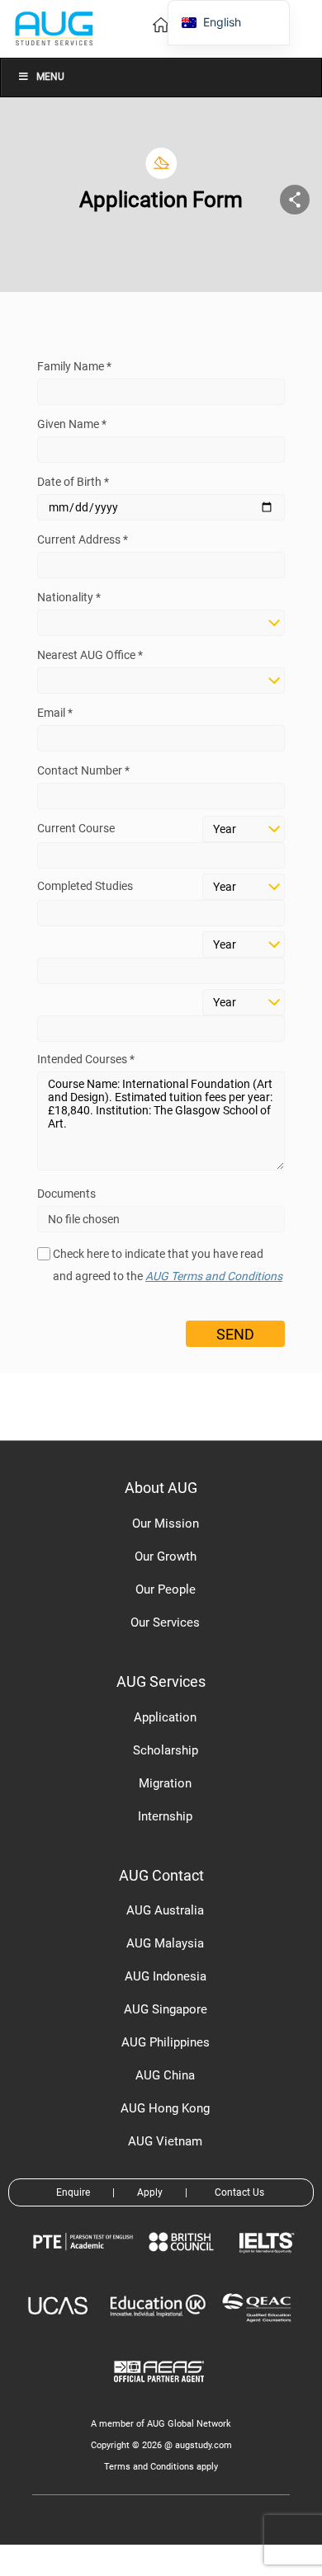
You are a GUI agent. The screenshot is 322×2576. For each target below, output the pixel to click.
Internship (165, 1816)
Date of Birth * (73, 482)
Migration (165, 1783)
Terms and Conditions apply (161, 2467)
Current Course (76, 828)
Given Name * (72, 424)
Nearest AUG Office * (90, 655)
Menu (50, 77)
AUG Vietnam (165, 2141)
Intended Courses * (86, 1059)
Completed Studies (85, 886)
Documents (66, 1194)
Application (165, 1717)
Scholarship (166, 1750)
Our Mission (166, 1523)
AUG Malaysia (165, 1943)
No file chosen (84, 1219)
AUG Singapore (166, 2009)
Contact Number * (83, 770)
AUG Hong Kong (165, 2108)
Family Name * (74, 366)
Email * (55, 713)
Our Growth (166, 1556)
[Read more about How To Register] (161, 2394)
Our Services (165, 1622)
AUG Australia (165, 1910)
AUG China (165, 2075)
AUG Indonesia (166, 1976)
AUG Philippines (166, 2042)
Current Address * (83, 539)
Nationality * (69, 597)
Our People (166, 1589)
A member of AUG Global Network (161, 2424)
